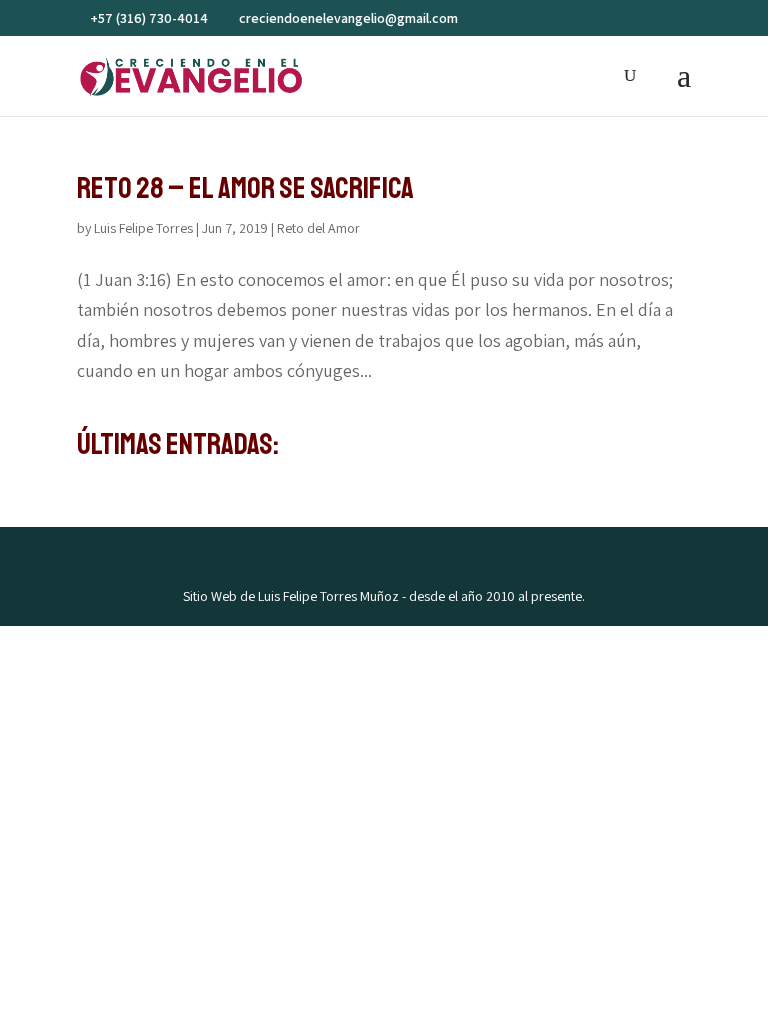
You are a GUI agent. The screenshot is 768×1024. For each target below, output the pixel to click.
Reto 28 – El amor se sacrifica (245, 188)
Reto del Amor (318, 228)
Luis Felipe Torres (143, 228)
